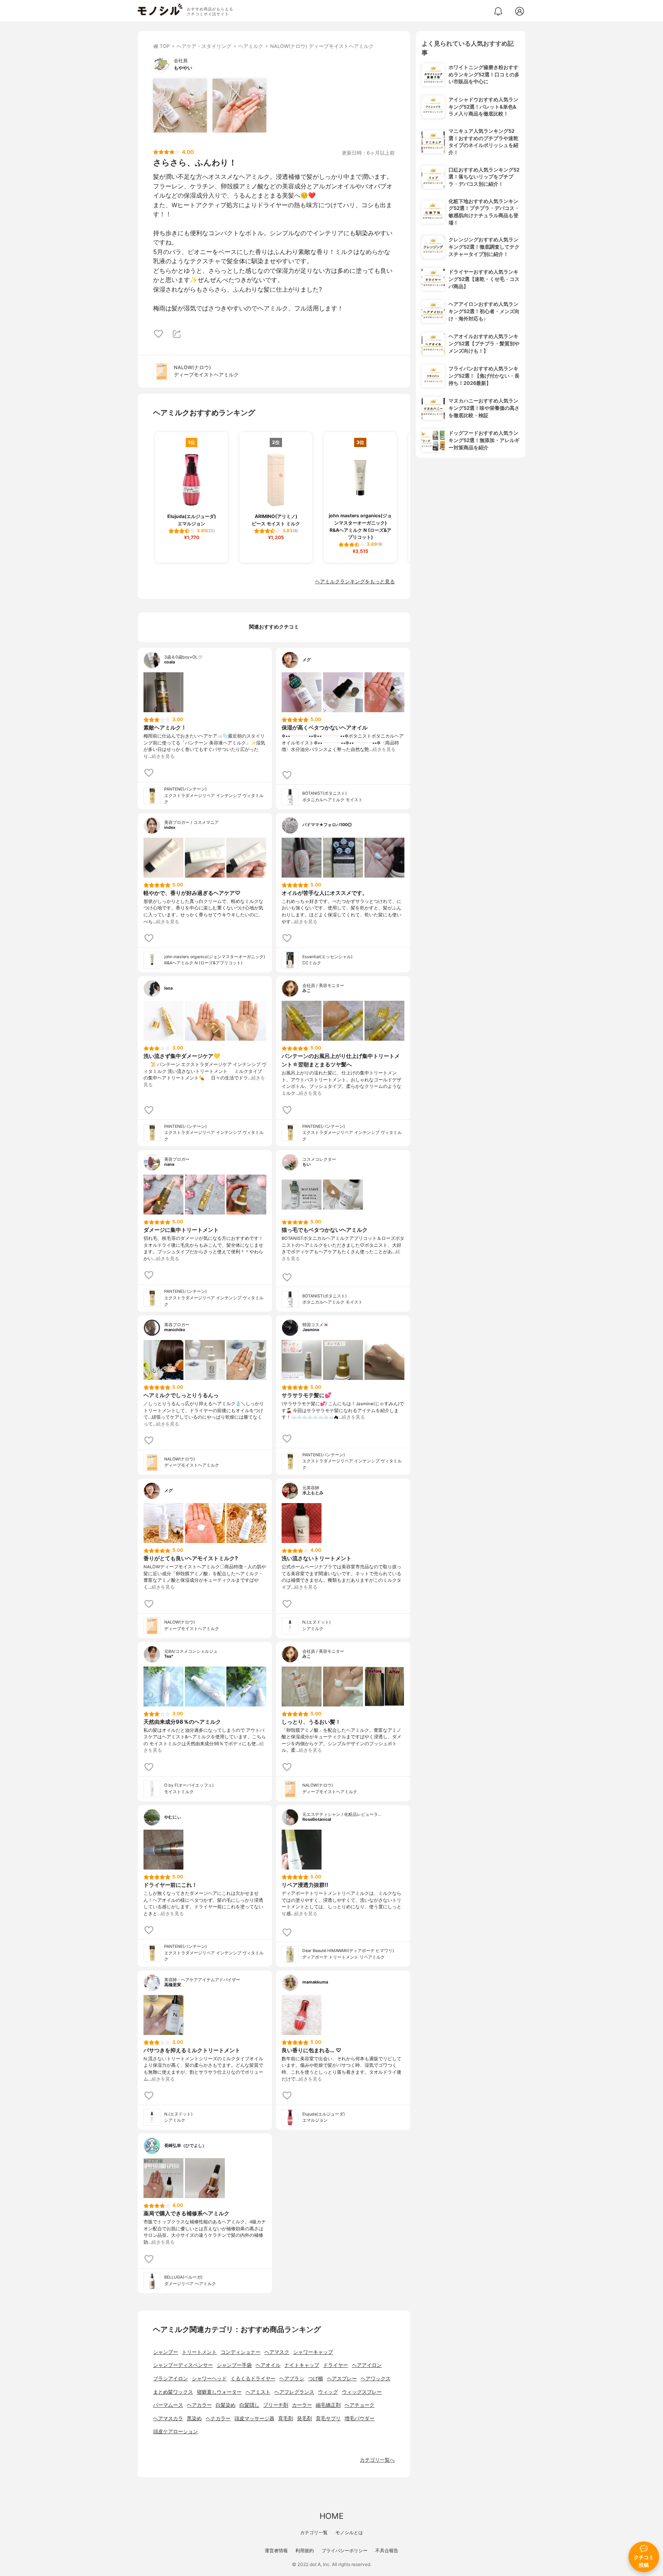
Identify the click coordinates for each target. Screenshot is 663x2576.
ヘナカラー (218, 2418)
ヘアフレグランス (294, 2392)
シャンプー (166, 2352)
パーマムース (168, 2405)
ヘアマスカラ (168, 2418)
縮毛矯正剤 (328, 2405)
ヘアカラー (199, 2405)
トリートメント (199, 2352)
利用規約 (305, 2550)
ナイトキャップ (302, 2365)
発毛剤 (304, 2418)
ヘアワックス (376, 2379)
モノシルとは (349, 2532)
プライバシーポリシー (345, 2550)
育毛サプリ (328, 2418)
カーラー (302, 2405)
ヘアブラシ (292, 2379)
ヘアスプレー (342, 2379)
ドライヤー (336, 2365)
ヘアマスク (277, 2352)
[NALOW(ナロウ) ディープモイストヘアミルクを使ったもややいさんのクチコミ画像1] (180, 106)
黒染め (194, 2418)
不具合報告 (387, 2550)
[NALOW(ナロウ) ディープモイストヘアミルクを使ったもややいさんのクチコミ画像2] (239, 106)
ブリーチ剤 (276, 2405)
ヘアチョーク (360, 2405)
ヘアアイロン (367, 2365)
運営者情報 (276, 2550)
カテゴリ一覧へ (377, 2460)
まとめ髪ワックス (173, 2392)
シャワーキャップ (313, 2352)
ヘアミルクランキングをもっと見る (355, 582)
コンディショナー (241, 2352)
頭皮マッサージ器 (254, 2418)
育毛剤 (286, 2418)
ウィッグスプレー (362, 2392)
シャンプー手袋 (234, 2365)
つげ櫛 (316, 2379)
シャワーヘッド (209, 2379)
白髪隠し (249, 2405)
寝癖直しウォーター (219, 2392)
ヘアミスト (258, 2392)
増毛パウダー (360, 2418)
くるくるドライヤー (253, 2379)
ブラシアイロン (171, 2379)
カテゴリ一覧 (314, 2532)
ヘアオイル (268, 2365)
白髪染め (226, 2405)
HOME (331, 2516)
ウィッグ (328, 2392)
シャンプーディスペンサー (183, 2365)
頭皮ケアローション (176, 2432)
